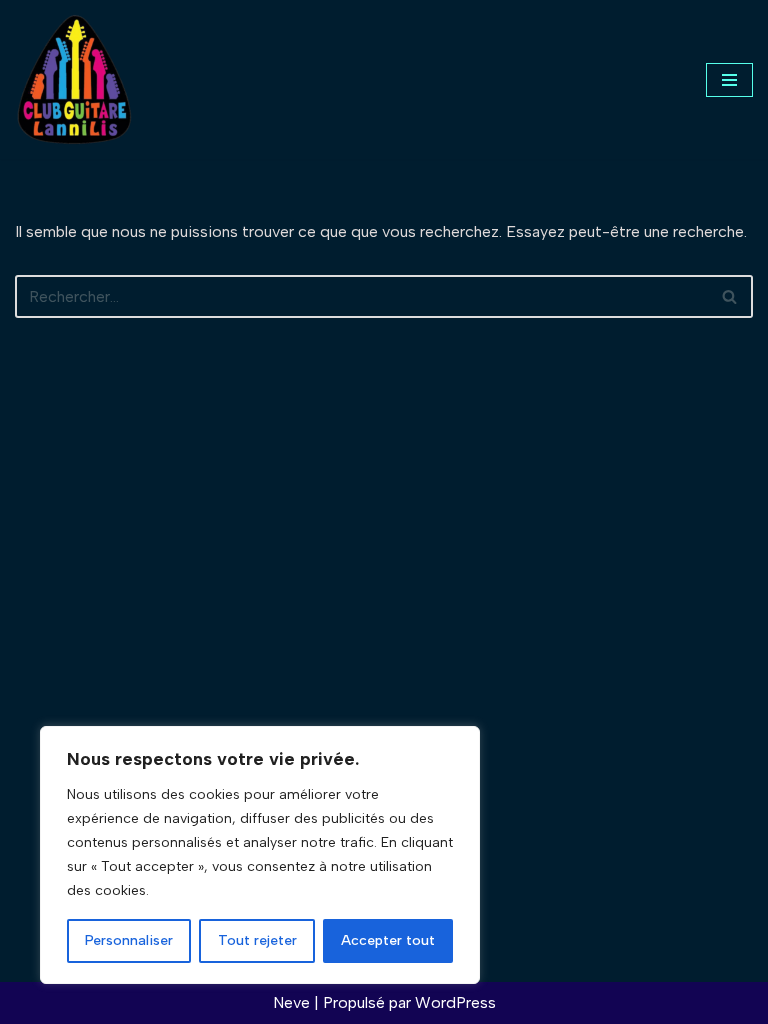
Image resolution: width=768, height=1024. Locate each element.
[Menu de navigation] (729, 80)
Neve (291, 1002)
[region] (260, 855)
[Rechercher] (730, 296)
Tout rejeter (257, 940)
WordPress (455, 1002)
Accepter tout (388, 940)
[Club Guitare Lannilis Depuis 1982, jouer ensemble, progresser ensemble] (75, 79)
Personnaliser (129, 940)
